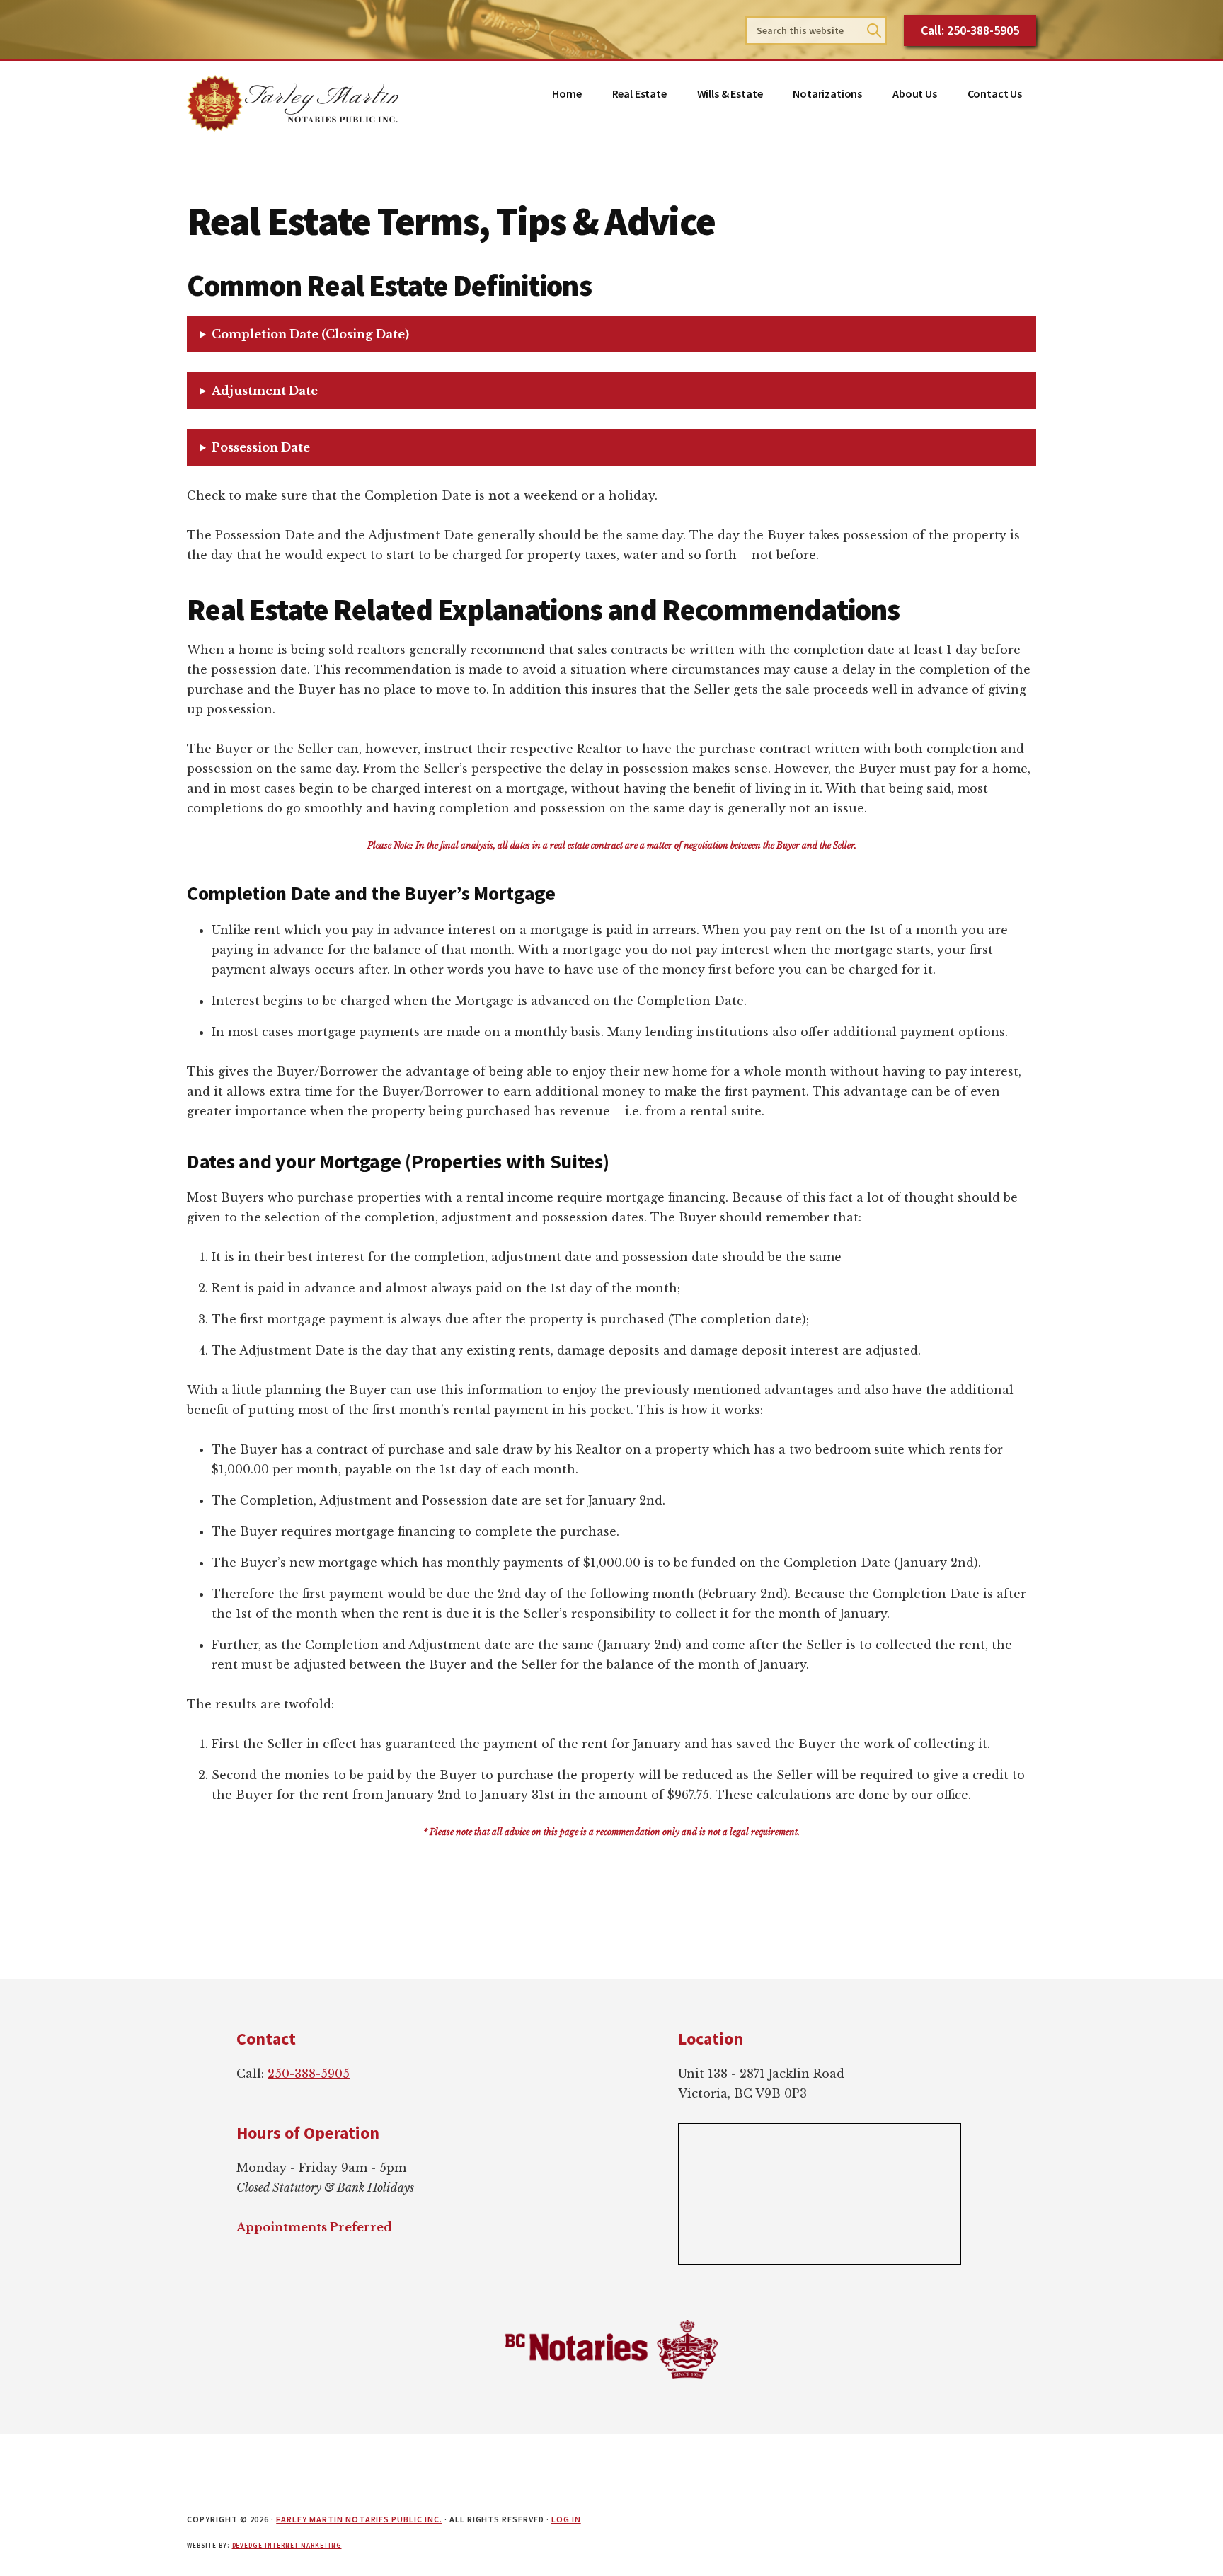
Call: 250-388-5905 (970, 30)
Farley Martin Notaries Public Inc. (359, 2519)
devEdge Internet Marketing (287, 2545)
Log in (566, 2519)
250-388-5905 (309, 2074)
